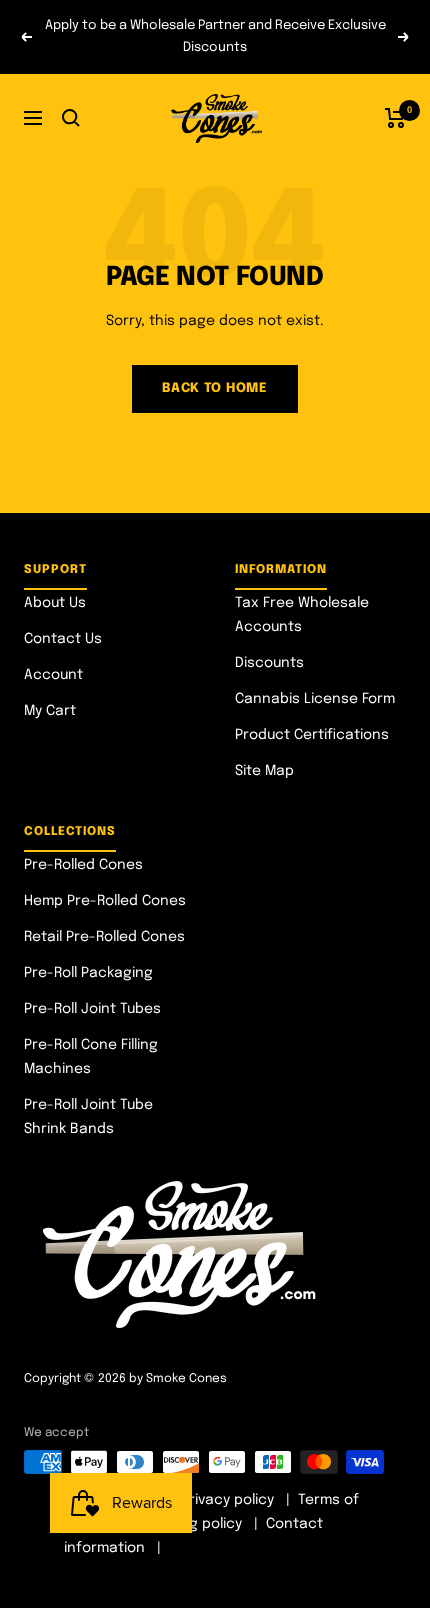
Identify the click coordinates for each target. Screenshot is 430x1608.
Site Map (264, 771)
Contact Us (63, 639)
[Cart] (395, 118)
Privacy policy (227, 1500)
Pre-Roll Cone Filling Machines (91, 1057)
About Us (55, 603)
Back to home (214, 388)
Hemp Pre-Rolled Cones (105, 901)
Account (53, 675)
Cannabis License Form (315, 699)
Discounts (269, 663)
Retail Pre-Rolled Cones (104, 937)
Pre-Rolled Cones (83, 865)
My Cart (50, 711)
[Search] (71, 118)
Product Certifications (312, 735)
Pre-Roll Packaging (88, 973)
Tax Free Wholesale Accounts (302, 615)
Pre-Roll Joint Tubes (92, 1009)
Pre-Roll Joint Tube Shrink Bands (88, 1117)
